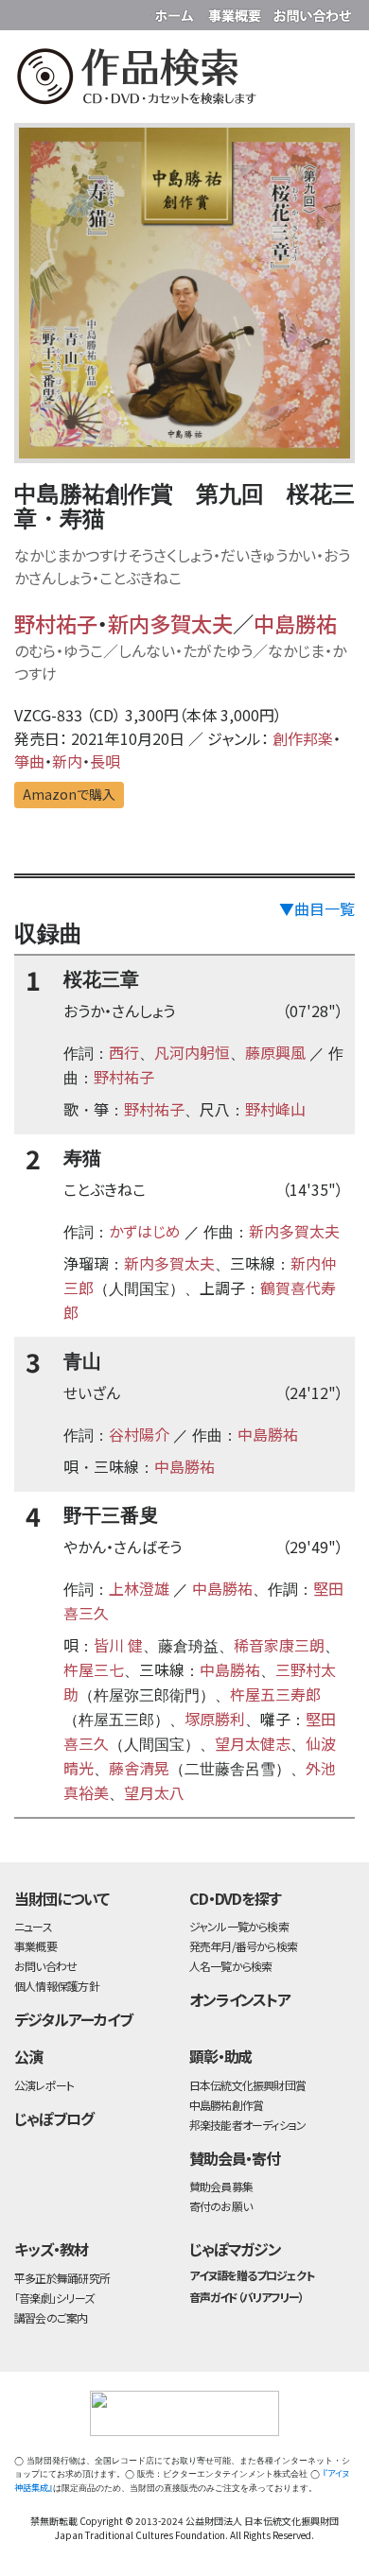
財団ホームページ (177, 12)
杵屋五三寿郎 (275, 1694)
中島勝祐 (295, 623)
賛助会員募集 (221, 2186)
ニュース (33, 1926)
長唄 (105, 761)
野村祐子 (56, 623)
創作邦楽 (303, 738)
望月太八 (154, 1792)
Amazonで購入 (69, 794)
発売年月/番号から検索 (243, 1946)
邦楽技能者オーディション (248, 2125)
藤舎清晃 (139, 1768)
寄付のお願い (220, 2206)
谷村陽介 (139, 1434)
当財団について (61, 1898)
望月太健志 (253, 1743)
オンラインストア (240, 1999)
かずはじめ (145, 1231)
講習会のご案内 (51, 2317)
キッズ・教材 (51, 2249)
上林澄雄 (139, 1588)
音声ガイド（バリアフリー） (246, 2297)
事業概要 (237, 12)
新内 (67, 761)
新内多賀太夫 (170, 623)
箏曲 (29, 761)
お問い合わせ (312, 12)
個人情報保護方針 (57, 1986)
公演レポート (44, 2085)
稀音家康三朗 (279, 1645)
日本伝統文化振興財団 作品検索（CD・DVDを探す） (184, 80)
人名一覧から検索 (231, 1966)
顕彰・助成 (221, 2056)
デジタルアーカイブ (73, 2019)
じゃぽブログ (54, 2118)
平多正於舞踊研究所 (62, 2278)
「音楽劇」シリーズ (54, 2298)
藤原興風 (275, 1052)
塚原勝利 (215, 1719)
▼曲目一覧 (317, 908)
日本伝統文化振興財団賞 (247, 2085)
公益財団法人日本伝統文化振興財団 (26, 13)
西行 (124, 1052)
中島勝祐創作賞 (227, 2105)
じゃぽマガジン (236, 2249)
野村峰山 (275, 1109)
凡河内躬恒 (192, 1052)
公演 (28, 2056)
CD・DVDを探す (236, 1898)
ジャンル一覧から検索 (239, 1926)
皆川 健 (118, 1645)
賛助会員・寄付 (235, 2158)
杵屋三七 (94, 1669)
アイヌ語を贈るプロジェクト (252, 2275)
